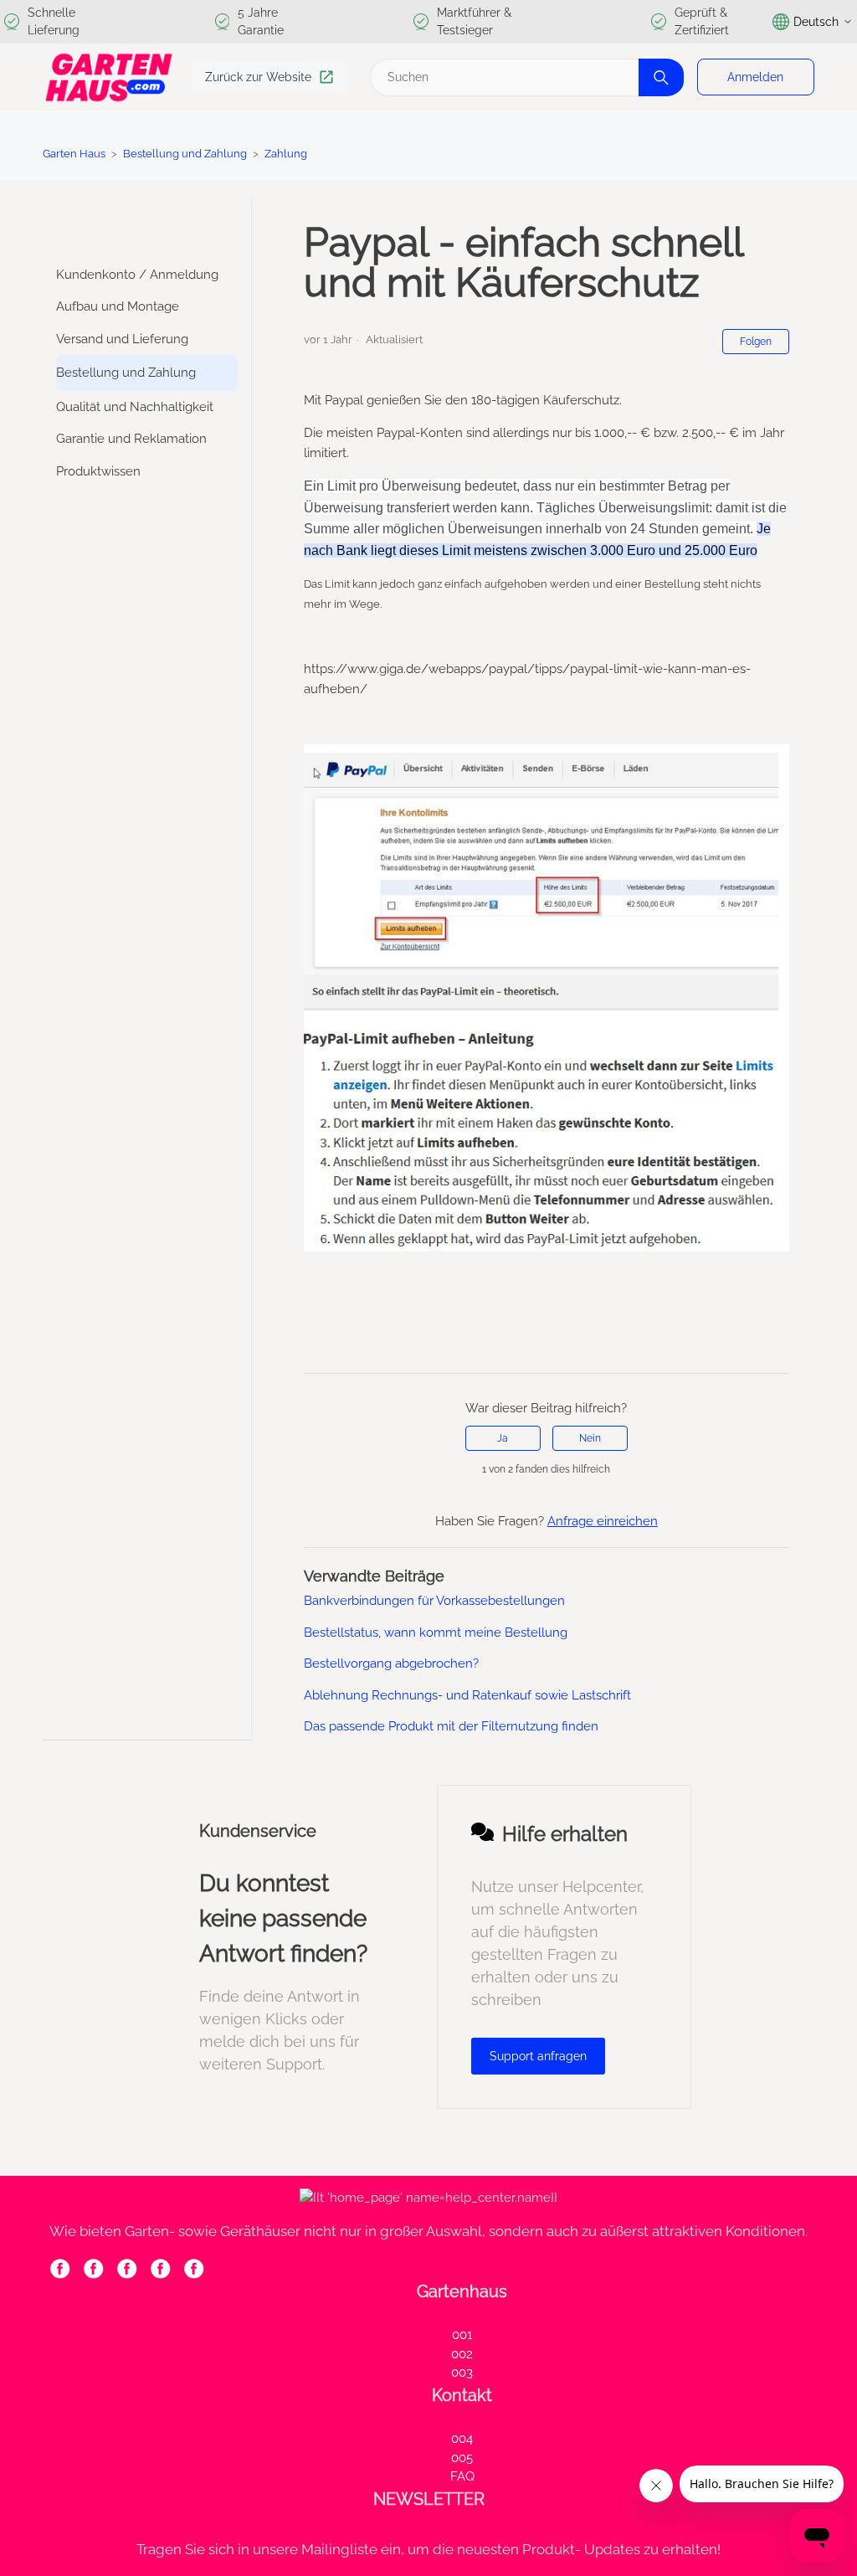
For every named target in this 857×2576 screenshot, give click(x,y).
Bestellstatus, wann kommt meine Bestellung (436, 1632)
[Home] (109, 77)
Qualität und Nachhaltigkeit (135, 407)
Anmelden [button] (755, 77)
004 (462, 2439)
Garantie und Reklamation (131, 439)
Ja (503, 1438)
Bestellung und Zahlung (186, 154)
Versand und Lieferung (122, 339)
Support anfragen (538, 2056)
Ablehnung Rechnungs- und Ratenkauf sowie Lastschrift (467, 1695)
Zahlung (286, 154)
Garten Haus (74, 154)
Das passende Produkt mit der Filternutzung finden (451, 1726)
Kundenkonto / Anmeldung (137, 275)
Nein (590, 1438)
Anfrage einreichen (603, 1521)
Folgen (756, 342)
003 (462, 2373)
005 (462, 2458)
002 (462, 2354)
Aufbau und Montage (118, 306)
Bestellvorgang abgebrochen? (391, 1663)
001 (462, 2335)
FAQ (462, 2476)
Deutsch (816, 22)
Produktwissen (98, 471)
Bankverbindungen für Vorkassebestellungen (434, 1601)
